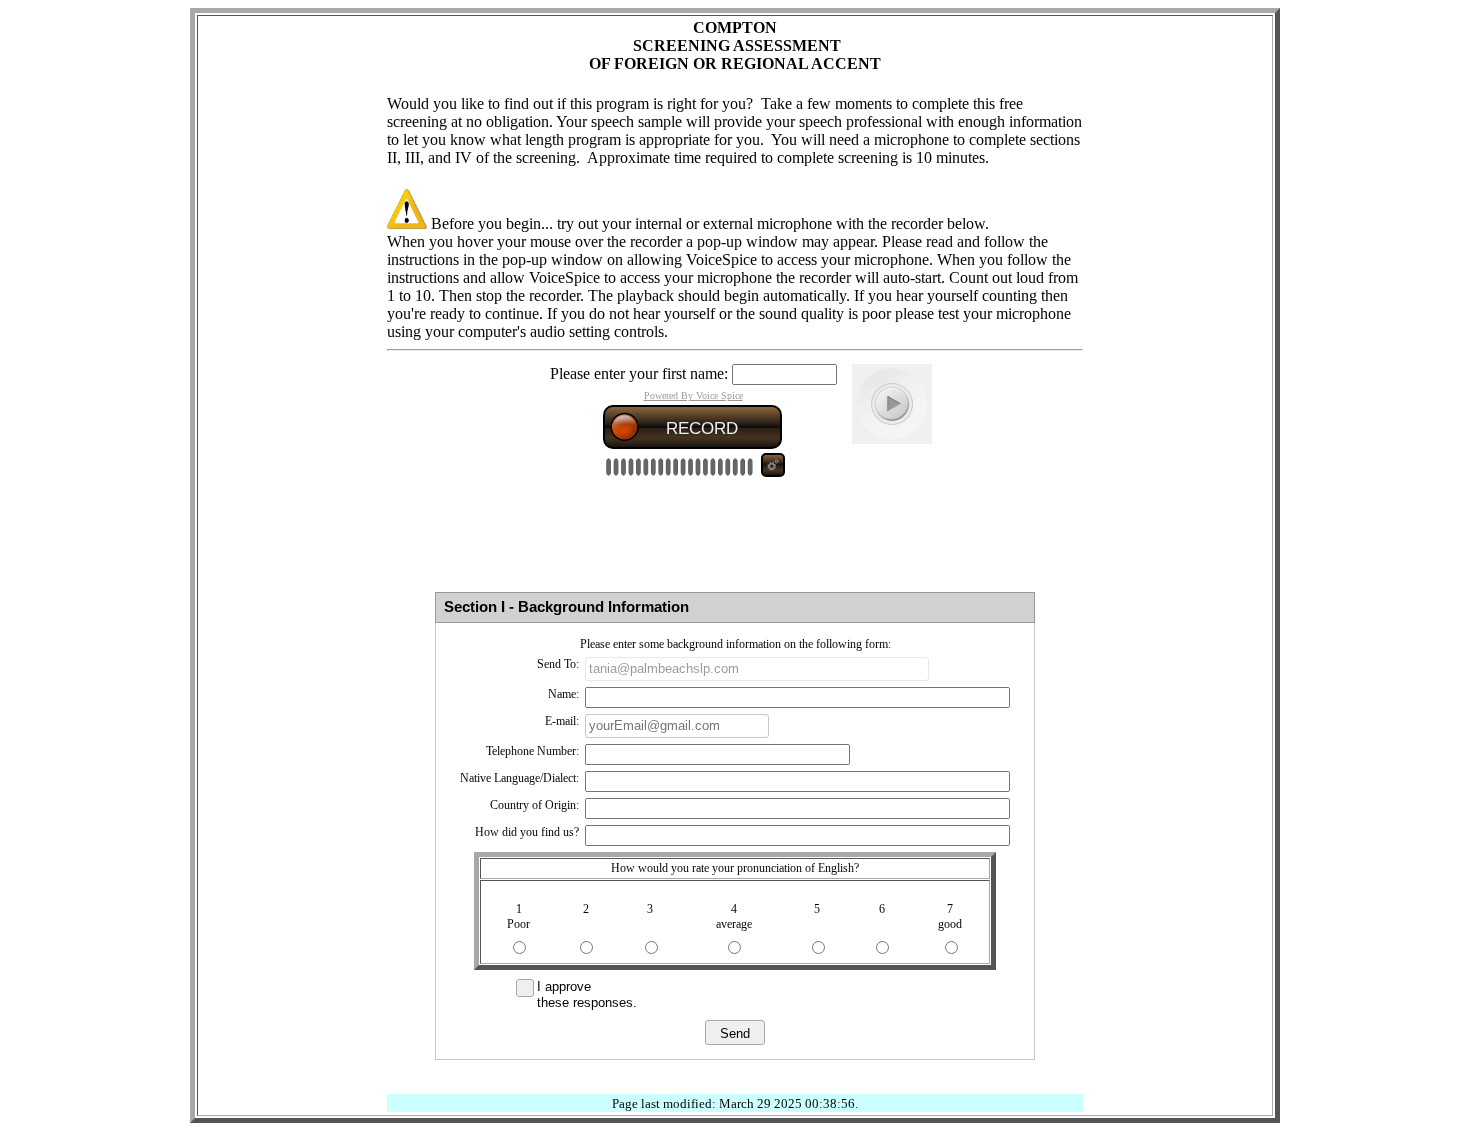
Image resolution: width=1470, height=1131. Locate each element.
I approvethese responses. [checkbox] (587, 994)
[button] (735, 1032)
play (892, 404)
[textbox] (757, 669)
